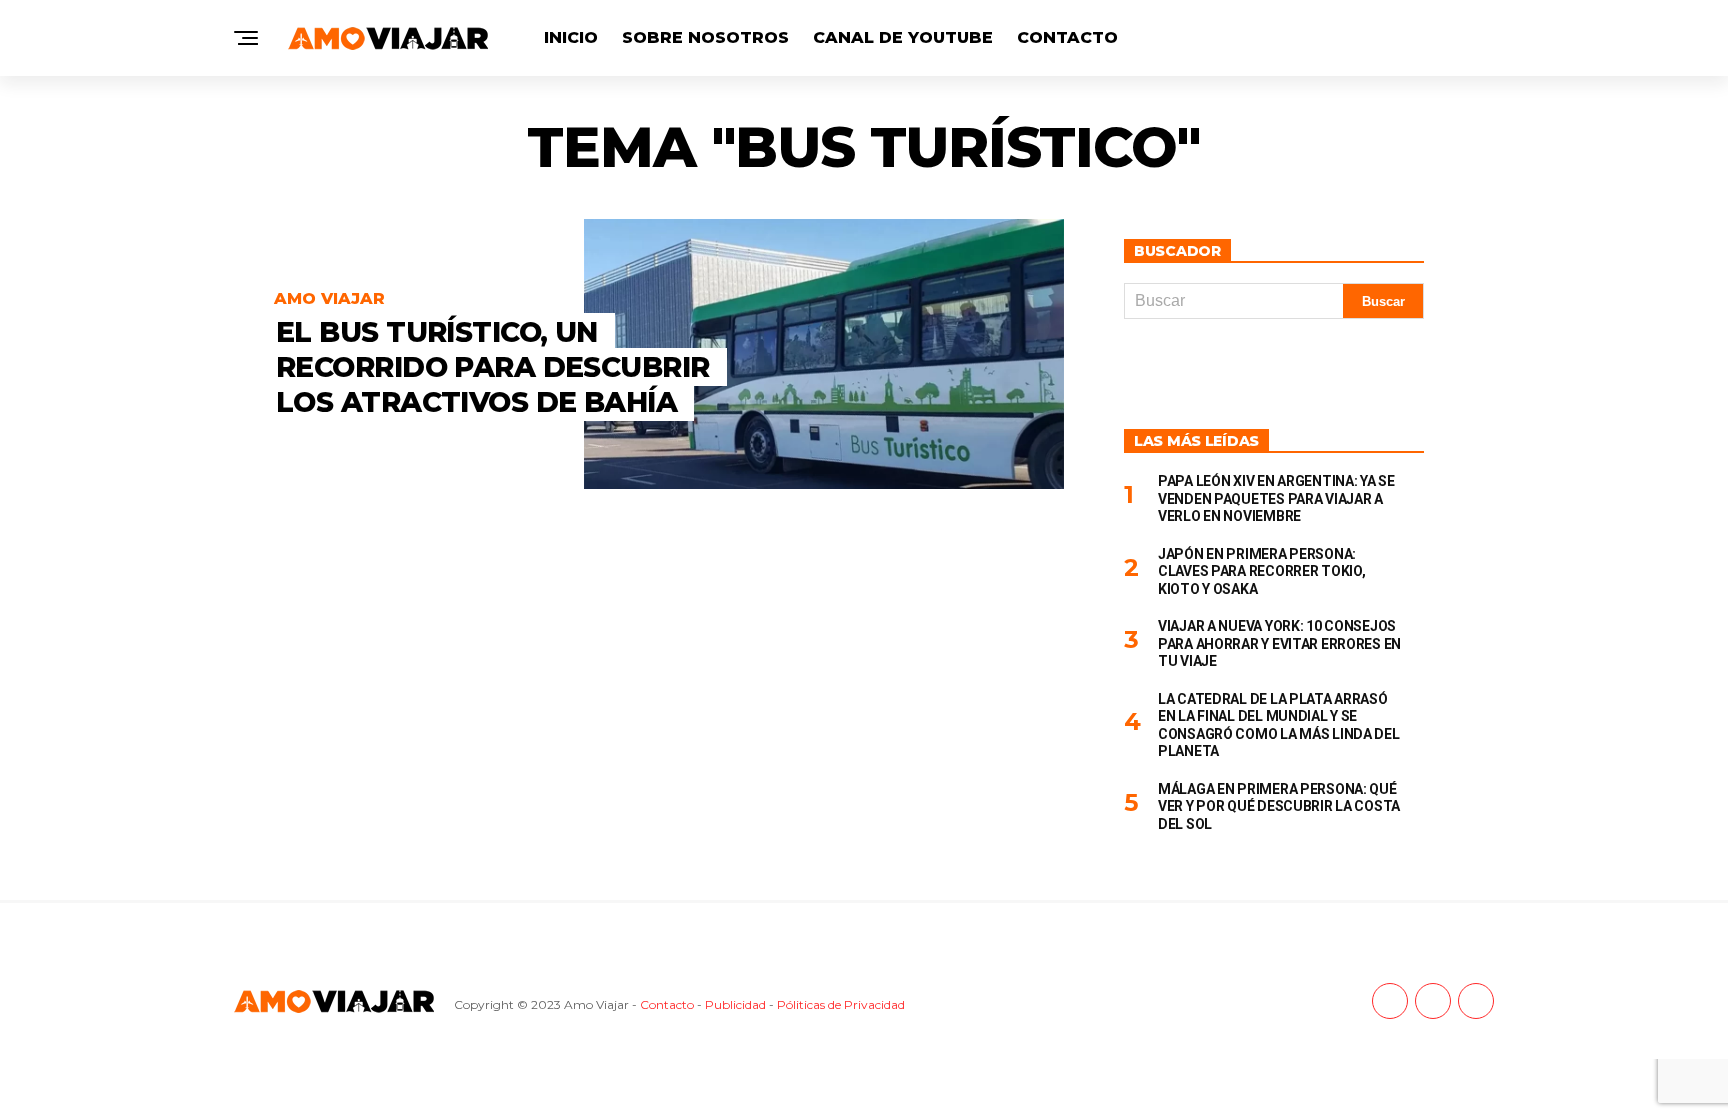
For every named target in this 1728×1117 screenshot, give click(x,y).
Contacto (1067, 37)
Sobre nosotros (705, 37)
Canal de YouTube (903, 37)
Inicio (571, 37)
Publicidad (735, 1004)
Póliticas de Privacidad (841, 1004)
